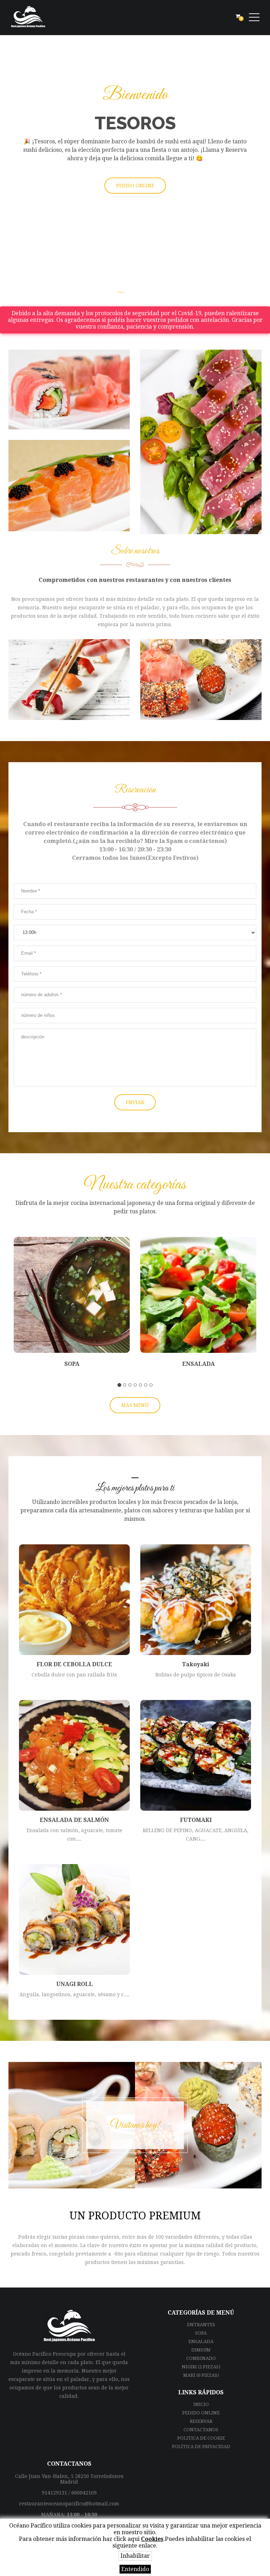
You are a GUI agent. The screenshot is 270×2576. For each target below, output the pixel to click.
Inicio (201, 2404)
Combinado (201, 2358)
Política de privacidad (201, 2447)
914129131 (54, 2493)
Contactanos (201, 2430)
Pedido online (201, 2413)
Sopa (72, 1364)
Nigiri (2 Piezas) (201, 2367)
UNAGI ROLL (75, 1984)
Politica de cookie (201, 2438)
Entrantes (201, 2325)
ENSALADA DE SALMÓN (74, 1820)
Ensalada (198, 1364)
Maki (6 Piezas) (201, 2375)
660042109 (84, 2493)
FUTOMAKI (196, 1820)
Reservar (201, 2421)
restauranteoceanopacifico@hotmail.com (69, 2504)
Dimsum (201, 2350)
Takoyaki (196, 1664)
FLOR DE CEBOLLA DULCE (74, 1664)
